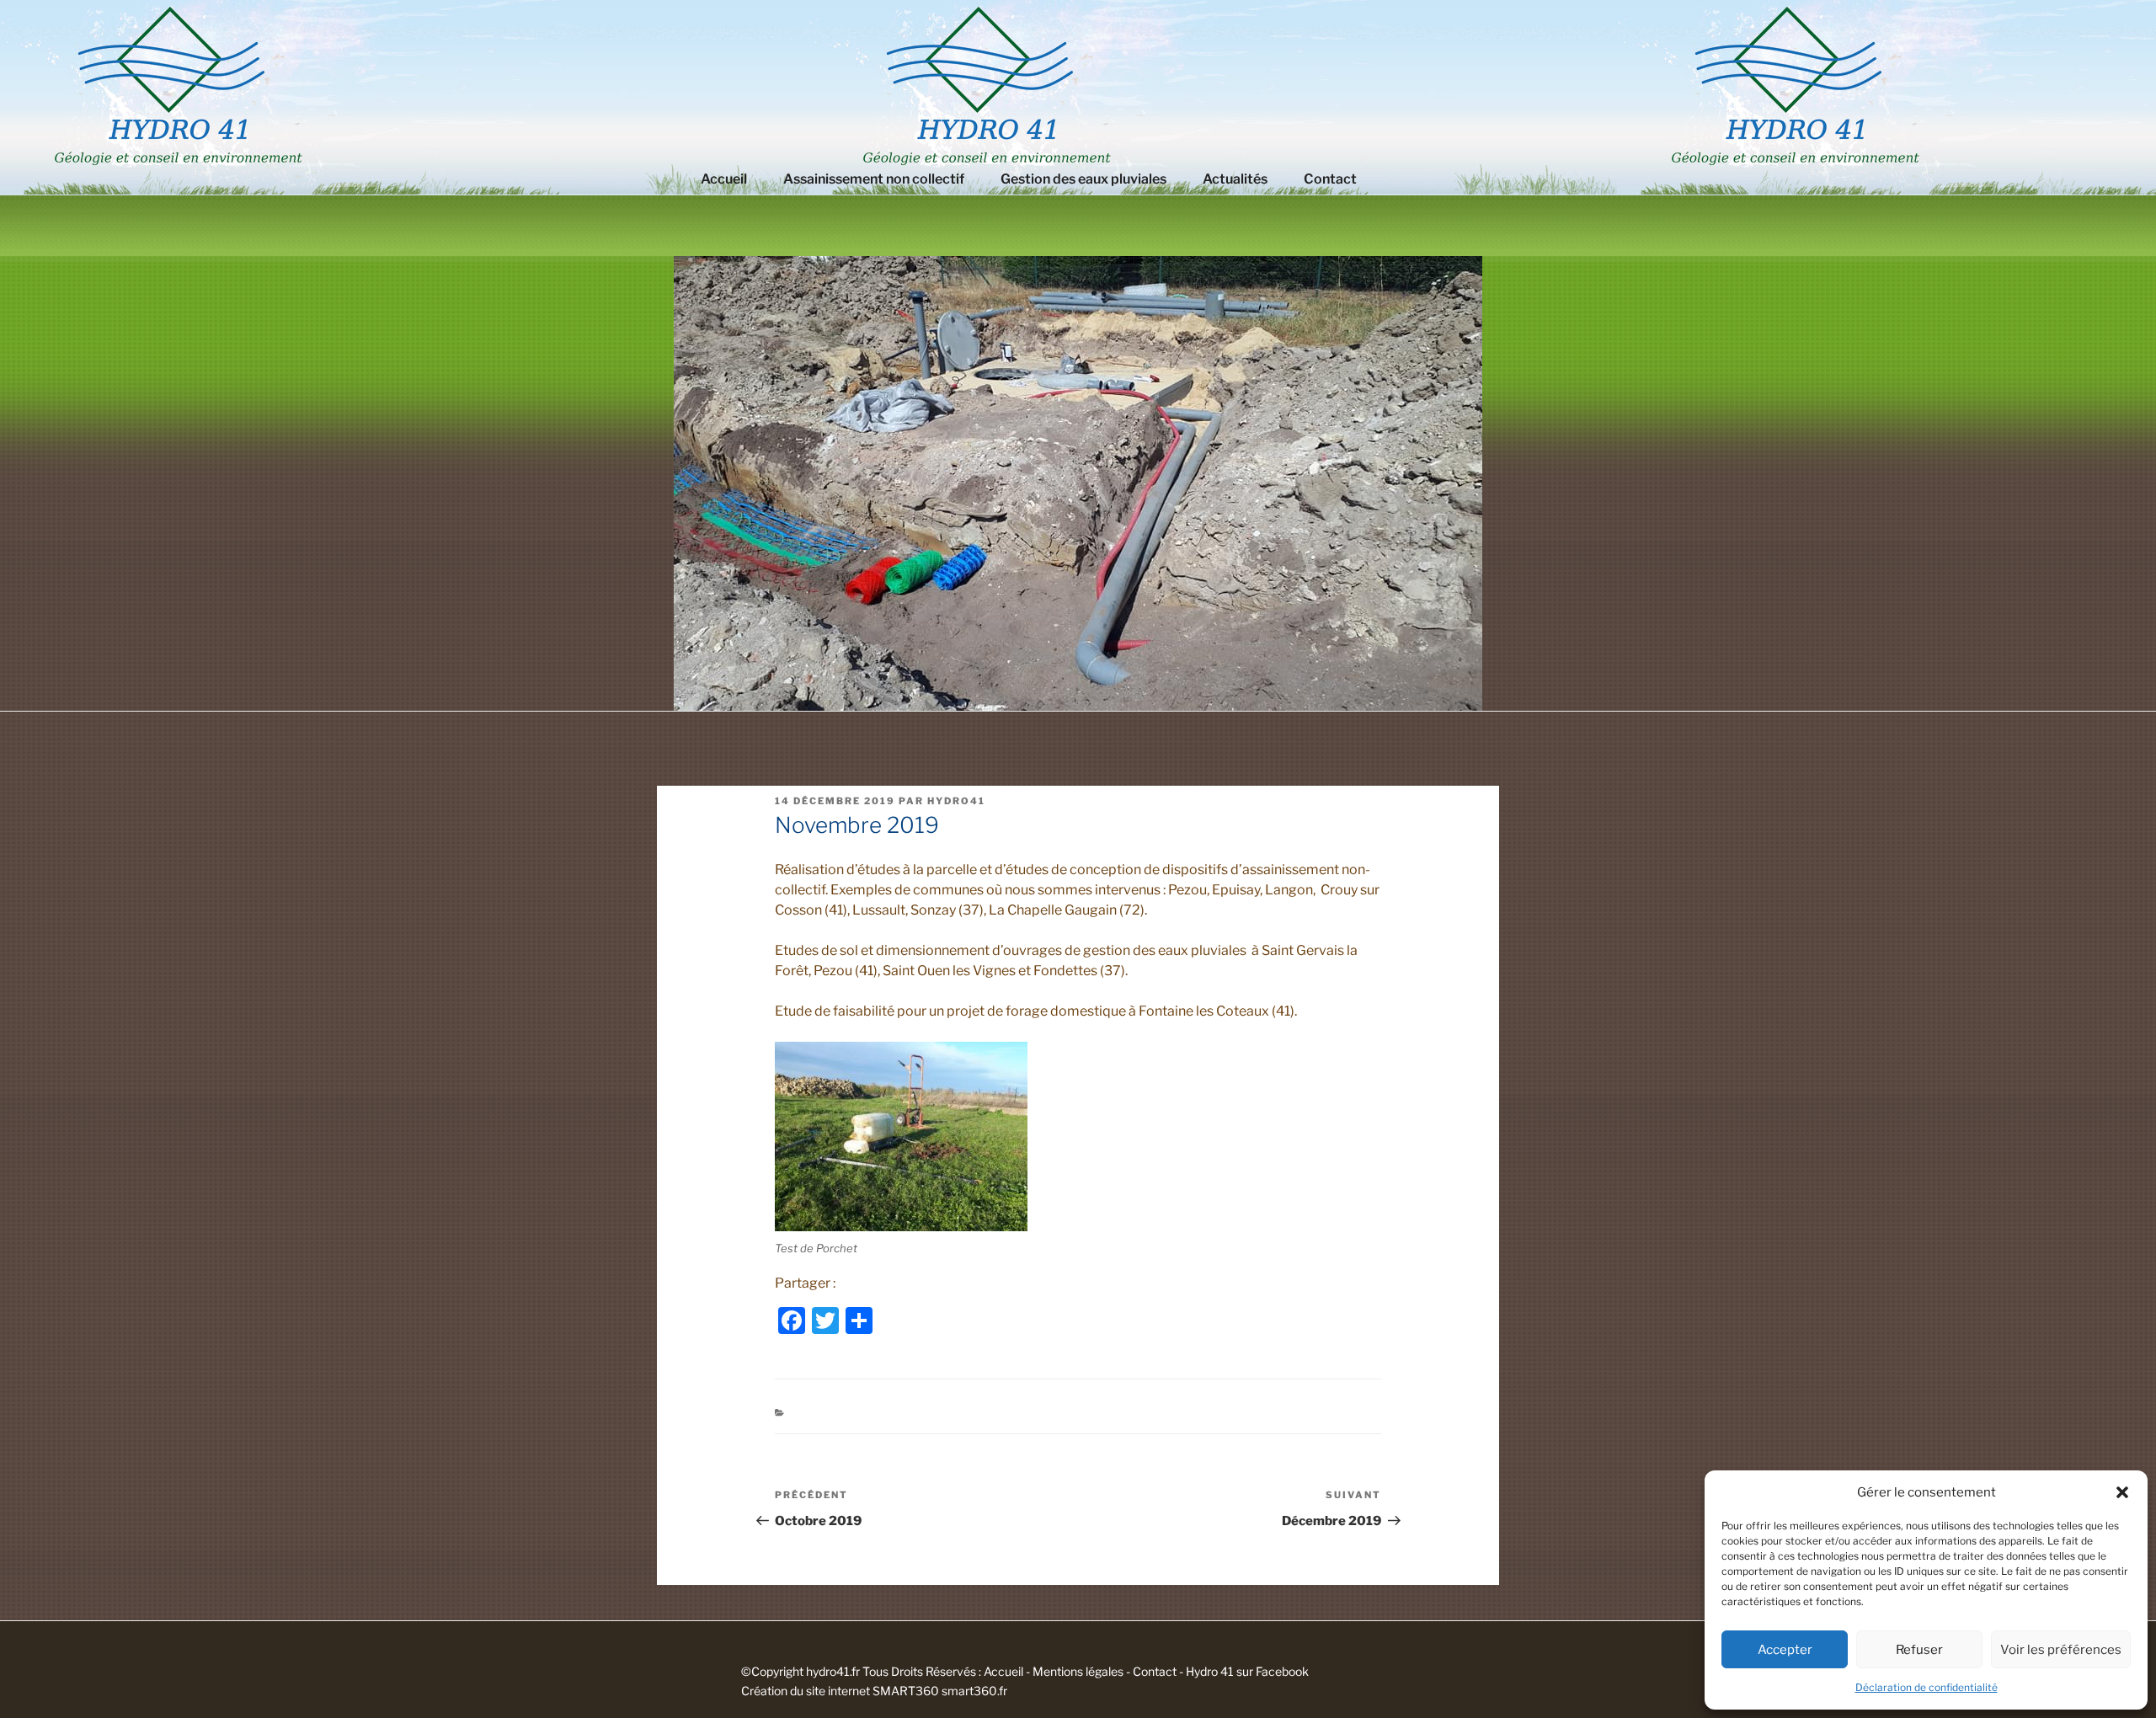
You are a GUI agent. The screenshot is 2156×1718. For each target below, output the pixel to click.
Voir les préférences (2061, 1650)
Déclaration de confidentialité (1927, 1687)
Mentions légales (1078, 1671)
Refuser (1919, 1650)
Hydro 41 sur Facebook (1247, 1671)
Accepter (1785, 1650)
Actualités (1235, 179)
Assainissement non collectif (874, 179)
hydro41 (956, 801)
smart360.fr (974, 1691)
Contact (1330, 179)
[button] (2122, 1492)
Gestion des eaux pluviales (1083, 179)
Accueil (724, 179)
